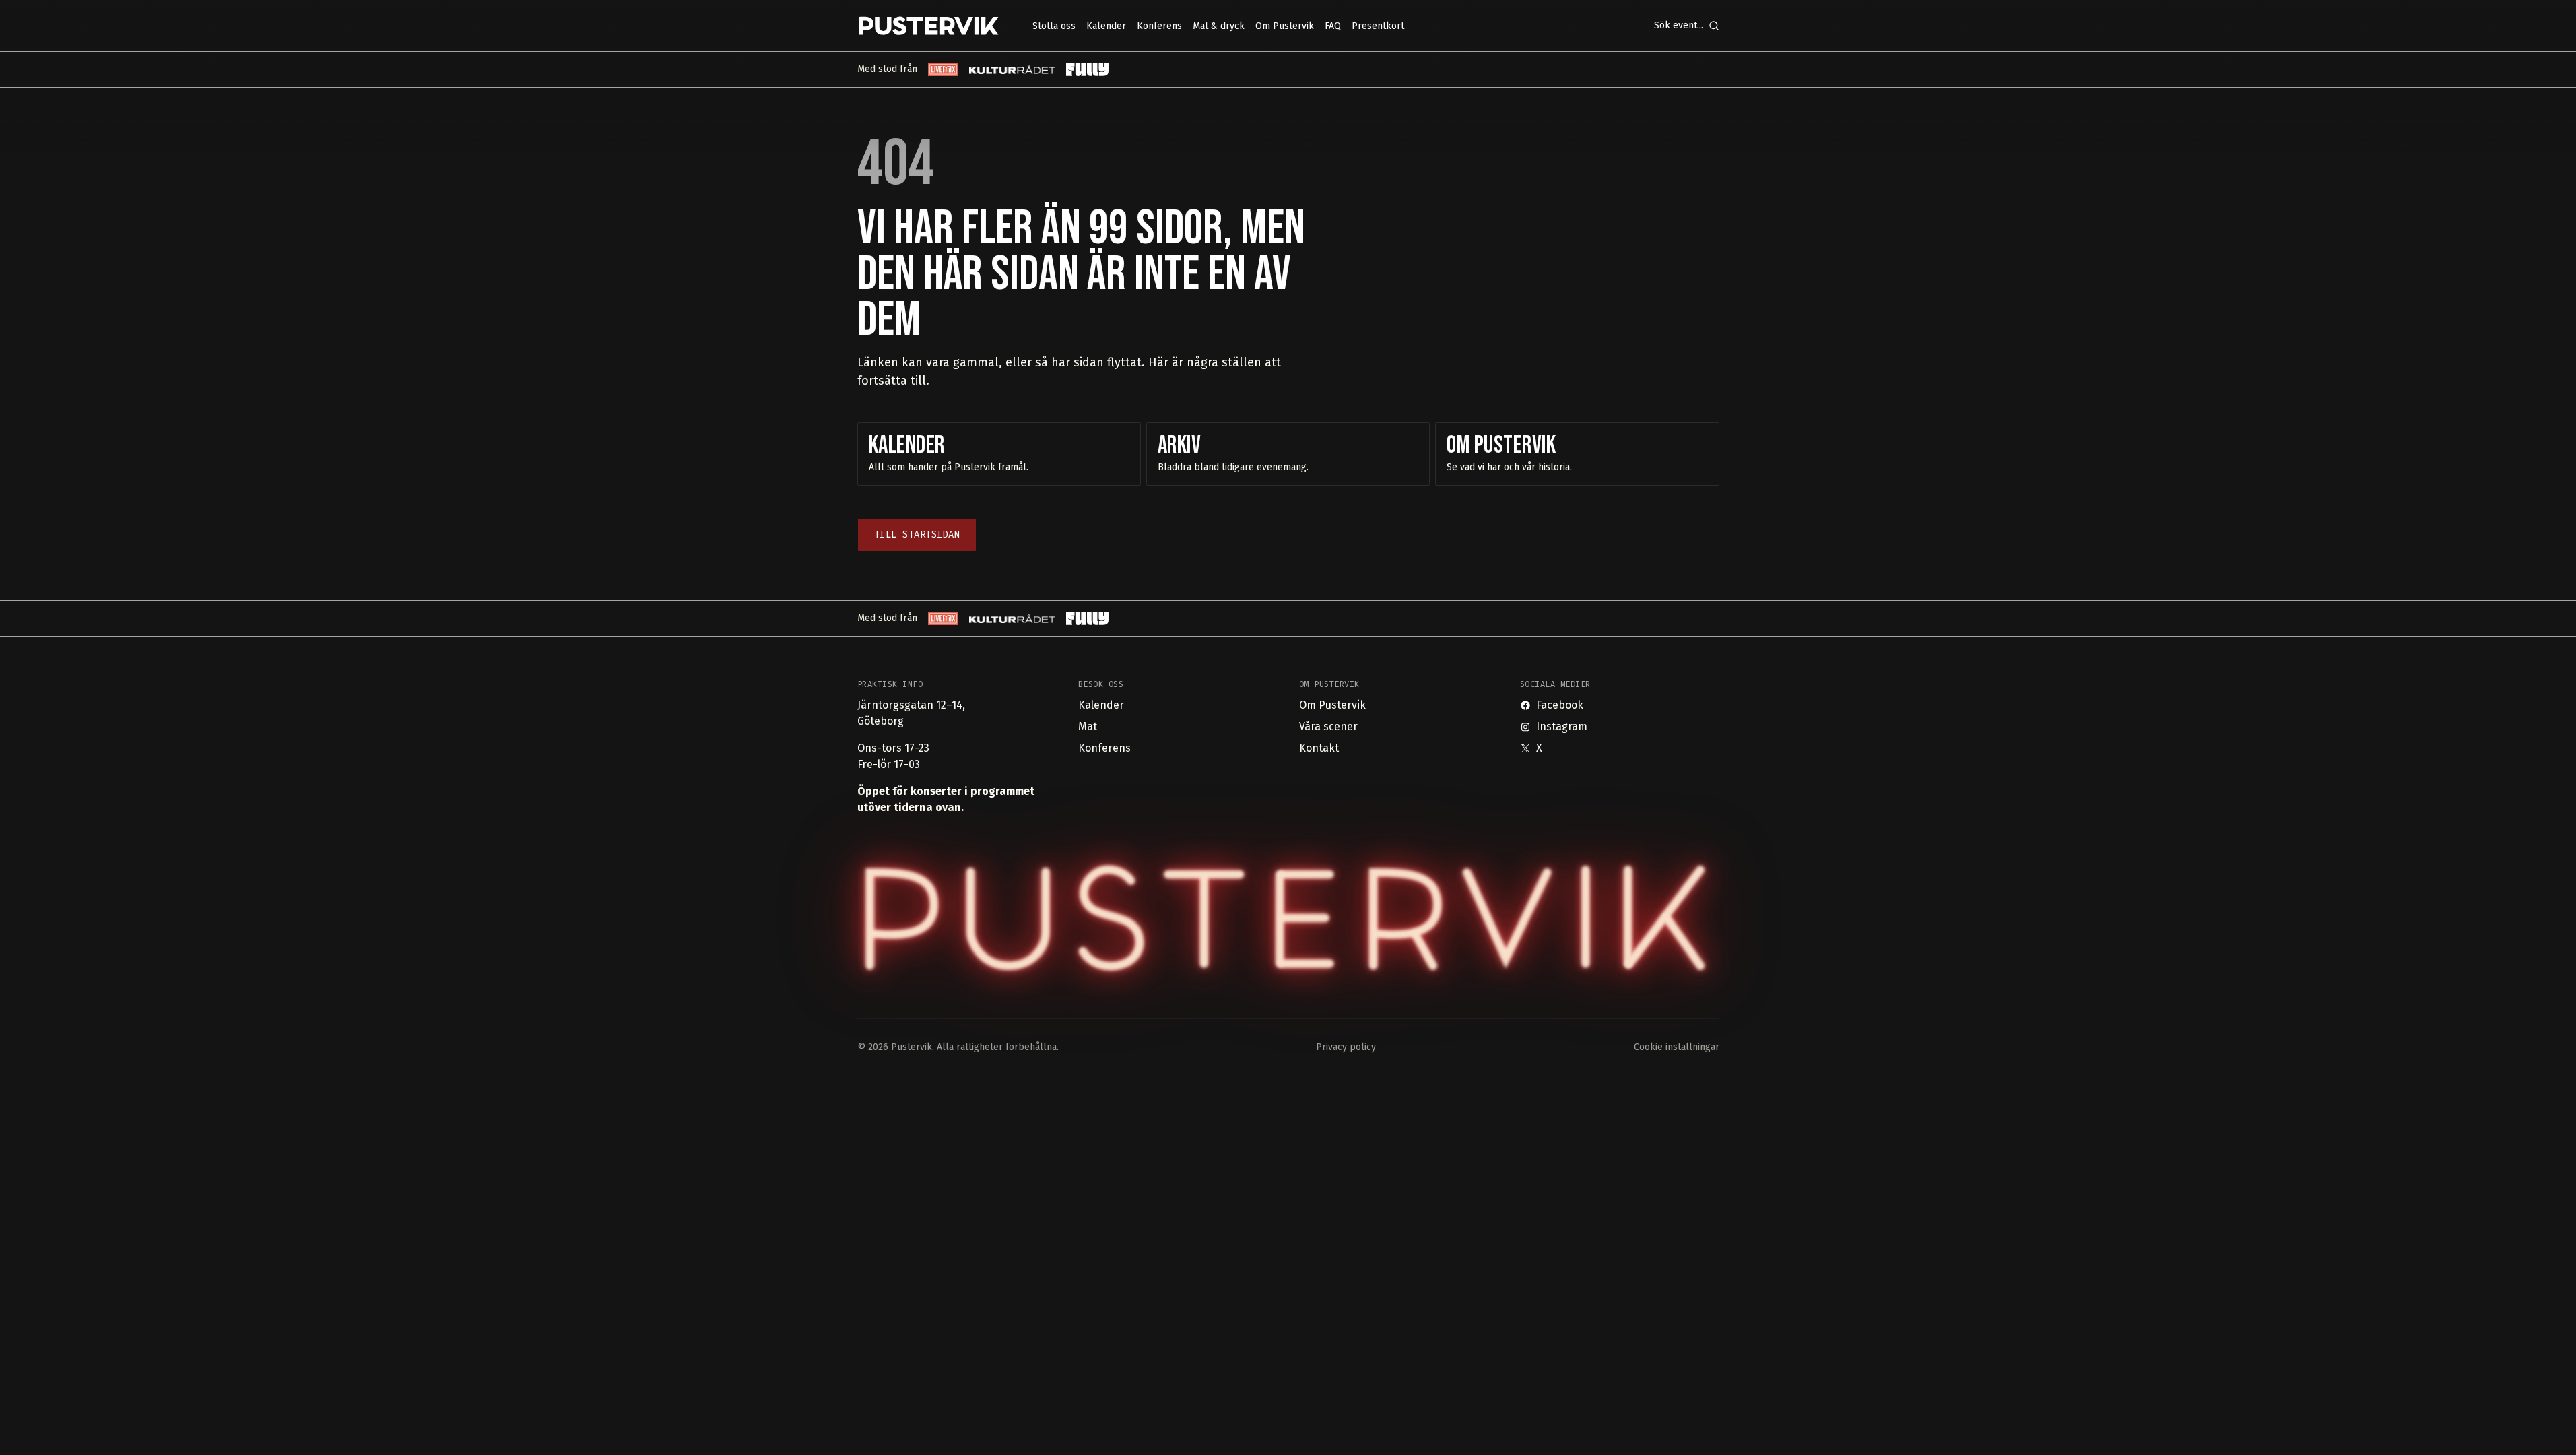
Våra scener (1328, 726)
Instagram (1562, 726)
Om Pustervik (1332, 705)
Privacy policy (1346, 1047)
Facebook (1560, 705)
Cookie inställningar (1677, 1047)
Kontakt (1319, 748)
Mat (1088, 726)
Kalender (1101, 705)
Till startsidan (917, 535)
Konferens (1104, 748)
